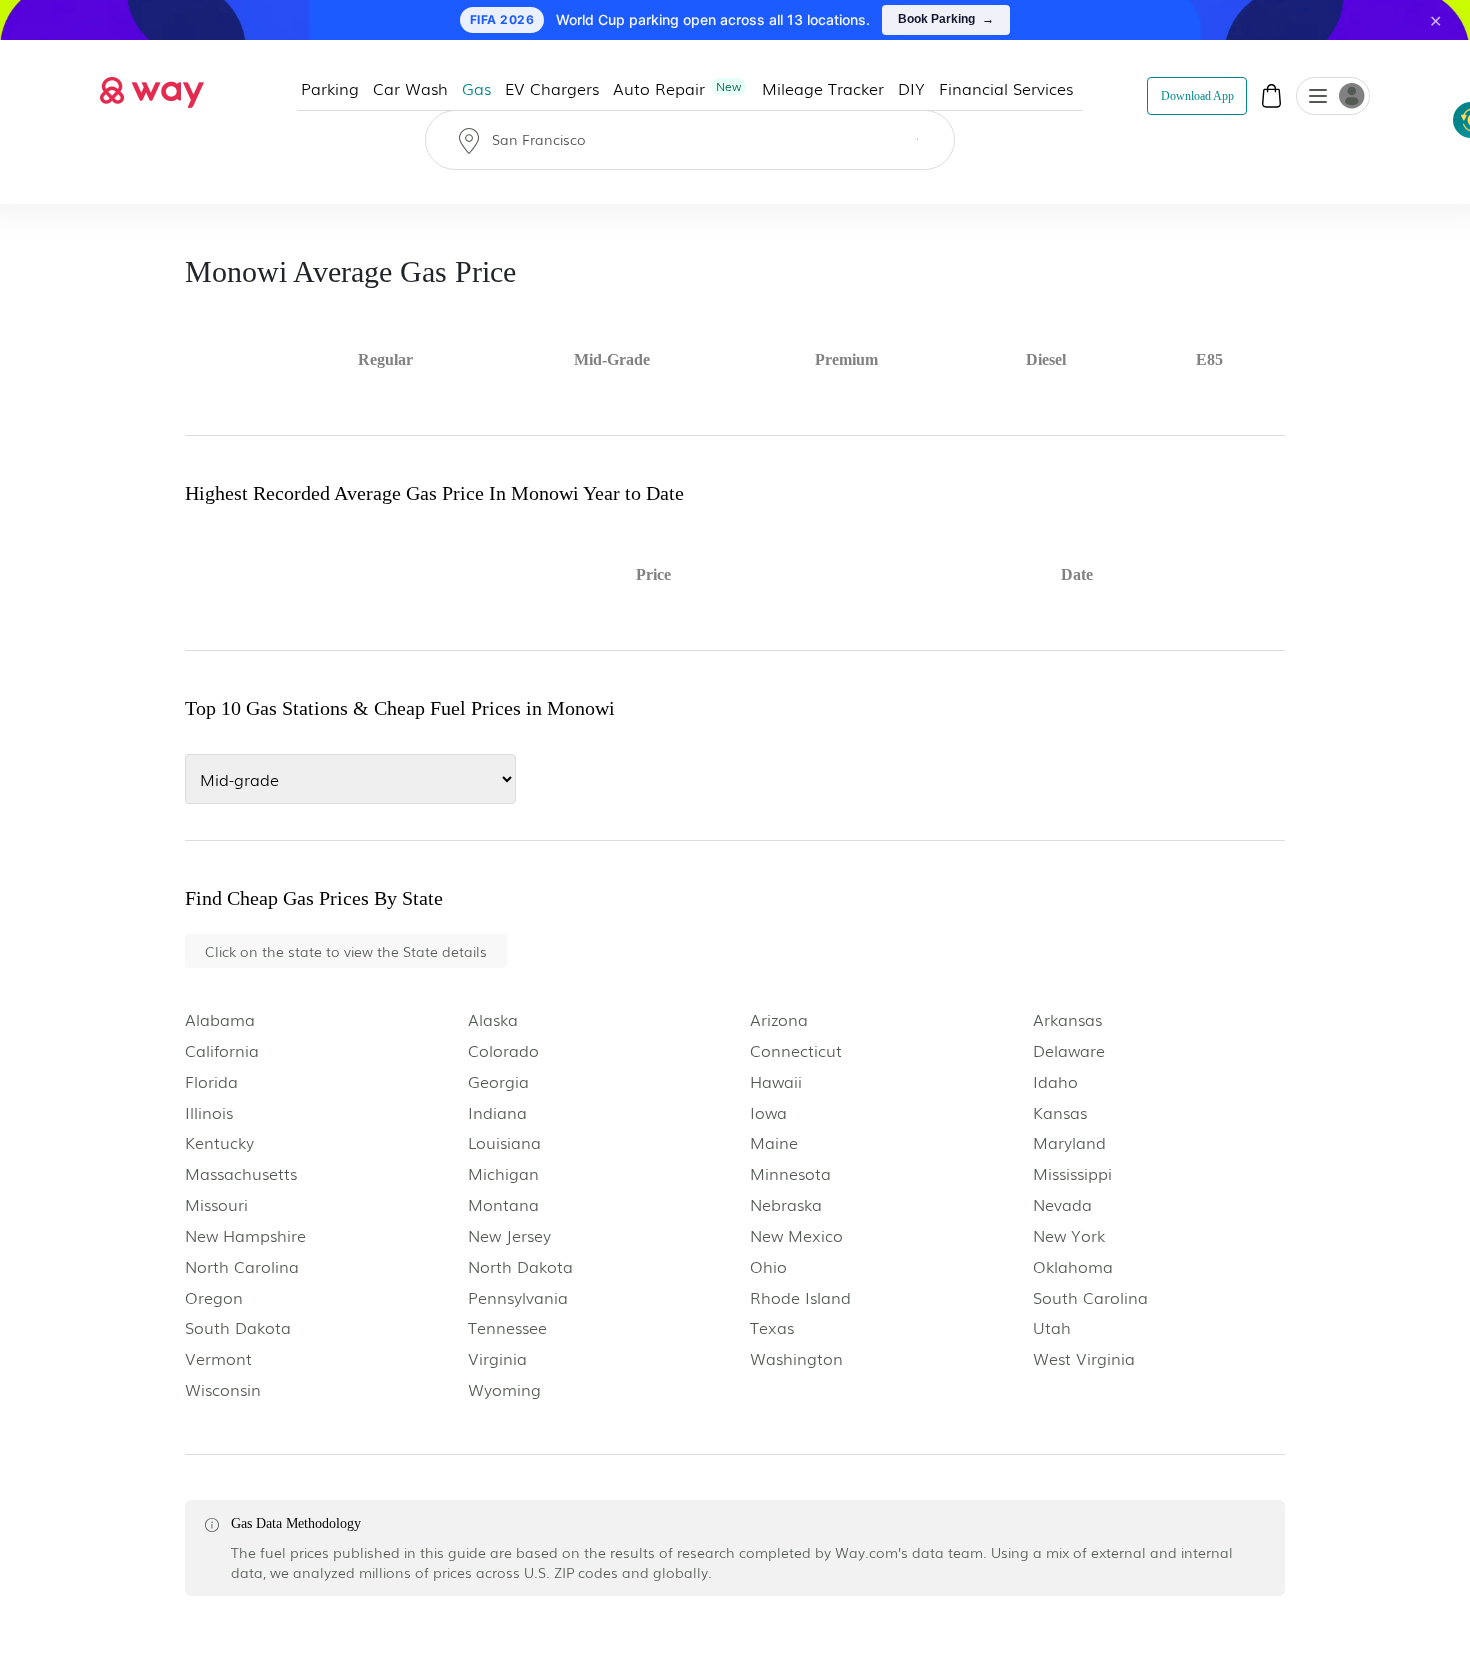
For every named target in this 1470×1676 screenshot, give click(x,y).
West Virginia (1084, 1358)
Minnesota (790, 1173)
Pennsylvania (518, 1297)
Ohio (768, 1266)
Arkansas (1067, 1019)
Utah (1052, 1327)
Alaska (493, 1019)
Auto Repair (678, 88)
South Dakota (238, 1327)
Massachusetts (241, 1173)
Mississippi (1072, 1173)
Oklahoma (1073, 1266)
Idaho (1055, 1081)
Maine (774, 1142)
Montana (503, 1204)
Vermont (218, 1358)
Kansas (1060, 1112)
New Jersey (509, 1235)
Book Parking (946, 19)
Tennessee (507, 1327)
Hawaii (776, 1081)
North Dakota (520, 1266)
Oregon (214, 1297)
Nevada (1062, 1204)
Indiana (497, 1112)
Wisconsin (223, 1389)
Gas (477, 88)
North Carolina (242, 1266)
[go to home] (152, 87)
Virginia (497, 1358)
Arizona (779, 1019)
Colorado (503, 1050)
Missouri (216, 1204)
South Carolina (1090, 1297)
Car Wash (411, 88)
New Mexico (796, 1235)
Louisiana (504, 1142)
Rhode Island (800, 1297)
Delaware (1069, 1050)
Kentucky (219, 1142)
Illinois (209, 1112)
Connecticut (796, 1050)
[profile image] (1333, 96)
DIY (912, 88)
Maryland (1069, 1142)
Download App (1197, 96)
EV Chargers (553, 88)
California (222, 1050)
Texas (772, 1327)
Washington (796, 1358)
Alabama (220, 1019)
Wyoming (504, 1389)
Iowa (768, 1112)
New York (1069, 1235)
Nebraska (786, 1204)
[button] (1318, 98)
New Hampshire (245, 1235)
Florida (211, 1081)
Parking (331, 88)
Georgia (498, 1081)
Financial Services (1007, 88)
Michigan (503, 1173)
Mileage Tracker (824, 88)
